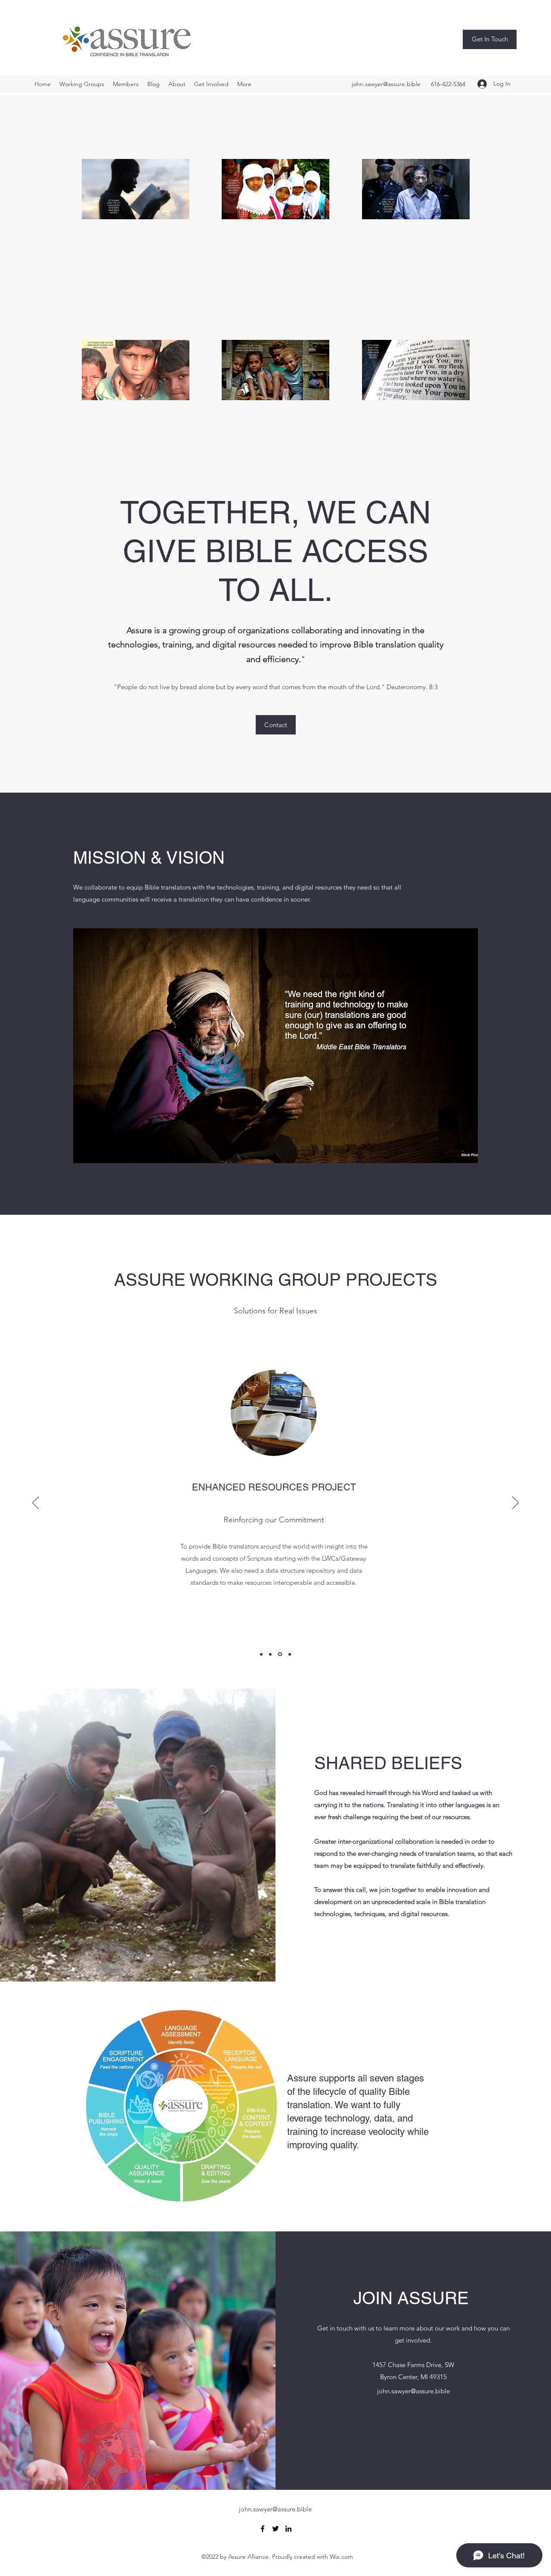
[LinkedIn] (288, 2529)
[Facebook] (263, 2529)
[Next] (515, 1503)
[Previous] (36, 1503)
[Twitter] (275, 2529)
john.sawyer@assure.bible (386, 84)
